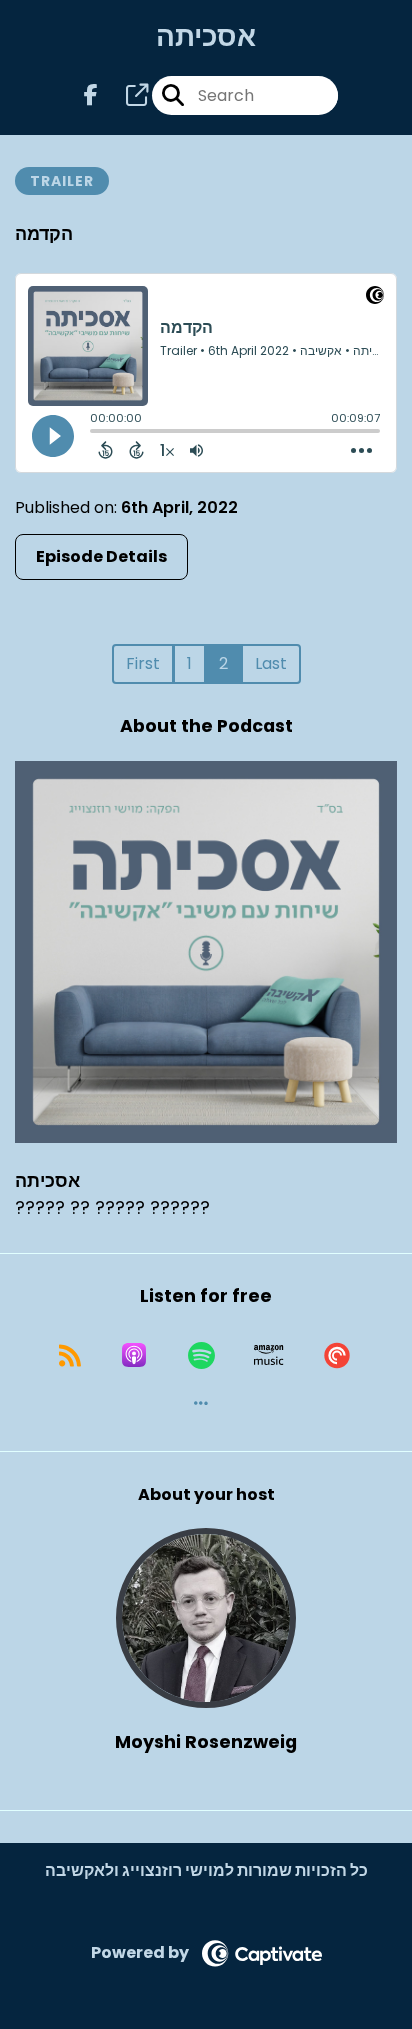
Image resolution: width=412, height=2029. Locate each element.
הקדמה (44, 233)
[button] (201, 1403)
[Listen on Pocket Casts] (337, 1355)
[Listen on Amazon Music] (269, 1355)
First (143, 663)
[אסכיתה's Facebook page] (91, 95)
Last (271, 663)
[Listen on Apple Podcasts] (134, 1355)
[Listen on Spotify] (201, 1355)
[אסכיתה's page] (125, 95)
